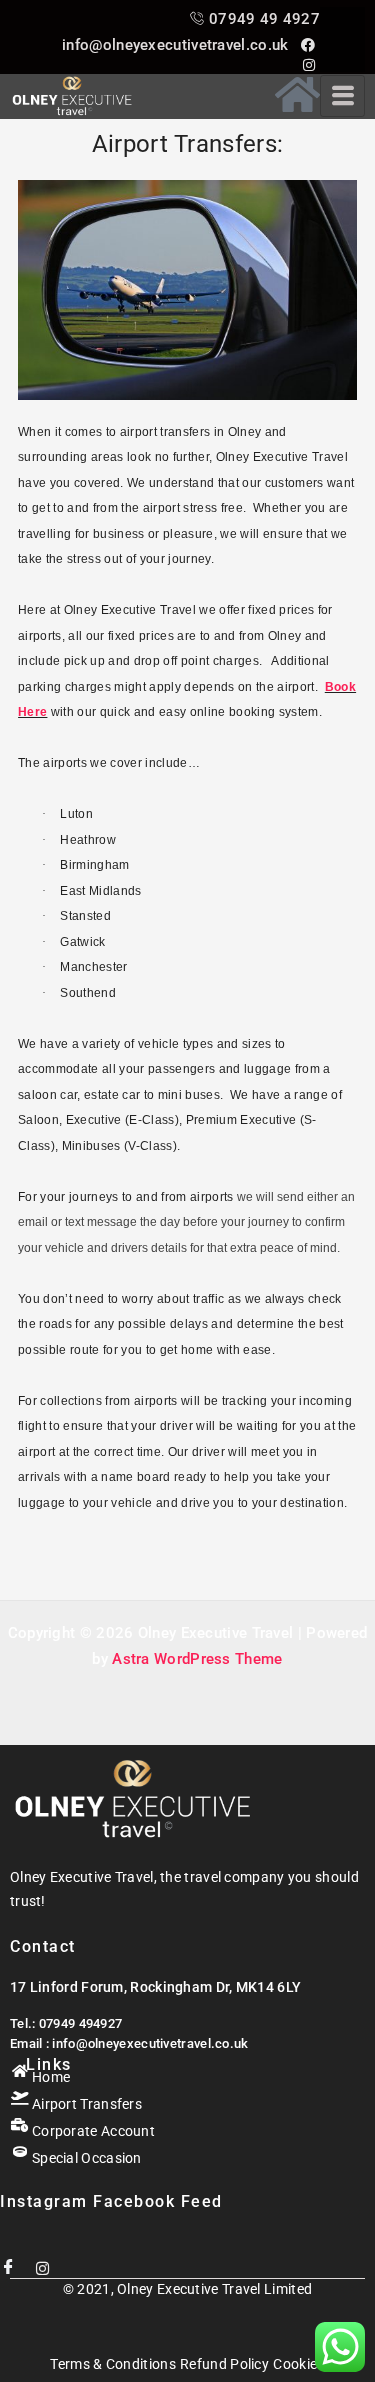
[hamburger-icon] (342, 96)
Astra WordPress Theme (197, 1659)
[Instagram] (42, 2260)
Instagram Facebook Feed (111, 2201)
